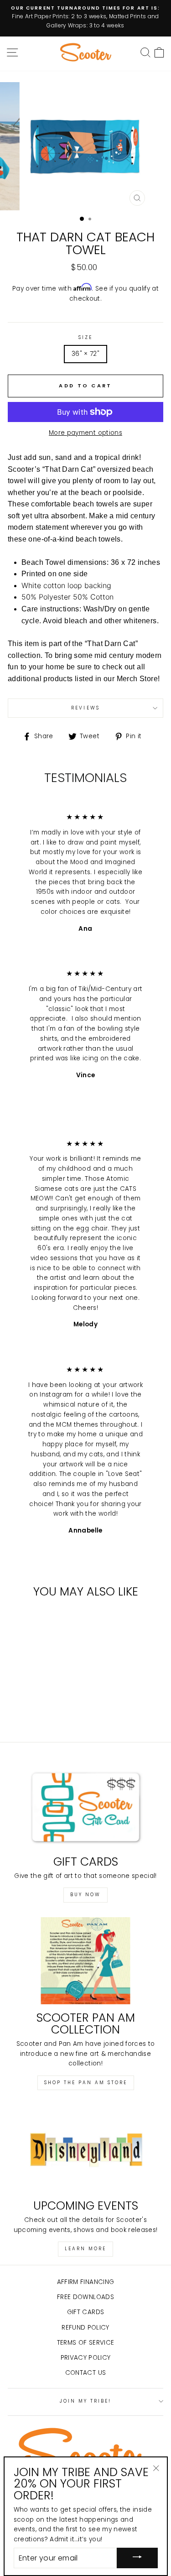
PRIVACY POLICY (86, 2358)
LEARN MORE (85, 2249)
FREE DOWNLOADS (85, 2297)
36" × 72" (85, 354)
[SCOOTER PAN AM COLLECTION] (85, 1961)
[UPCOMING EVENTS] (85, 2148)
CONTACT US (85, 2373)
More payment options (85, 433)
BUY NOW (85, 1895)
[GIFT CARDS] (85, 1804)
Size (85, 337)
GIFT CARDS (85, 2312)
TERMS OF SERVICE (85, 2343)
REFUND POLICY (85, 2328)
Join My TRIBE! (86, 2401)
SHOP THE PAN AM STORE (86, 2083)
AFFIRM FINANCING (85, 2282)
